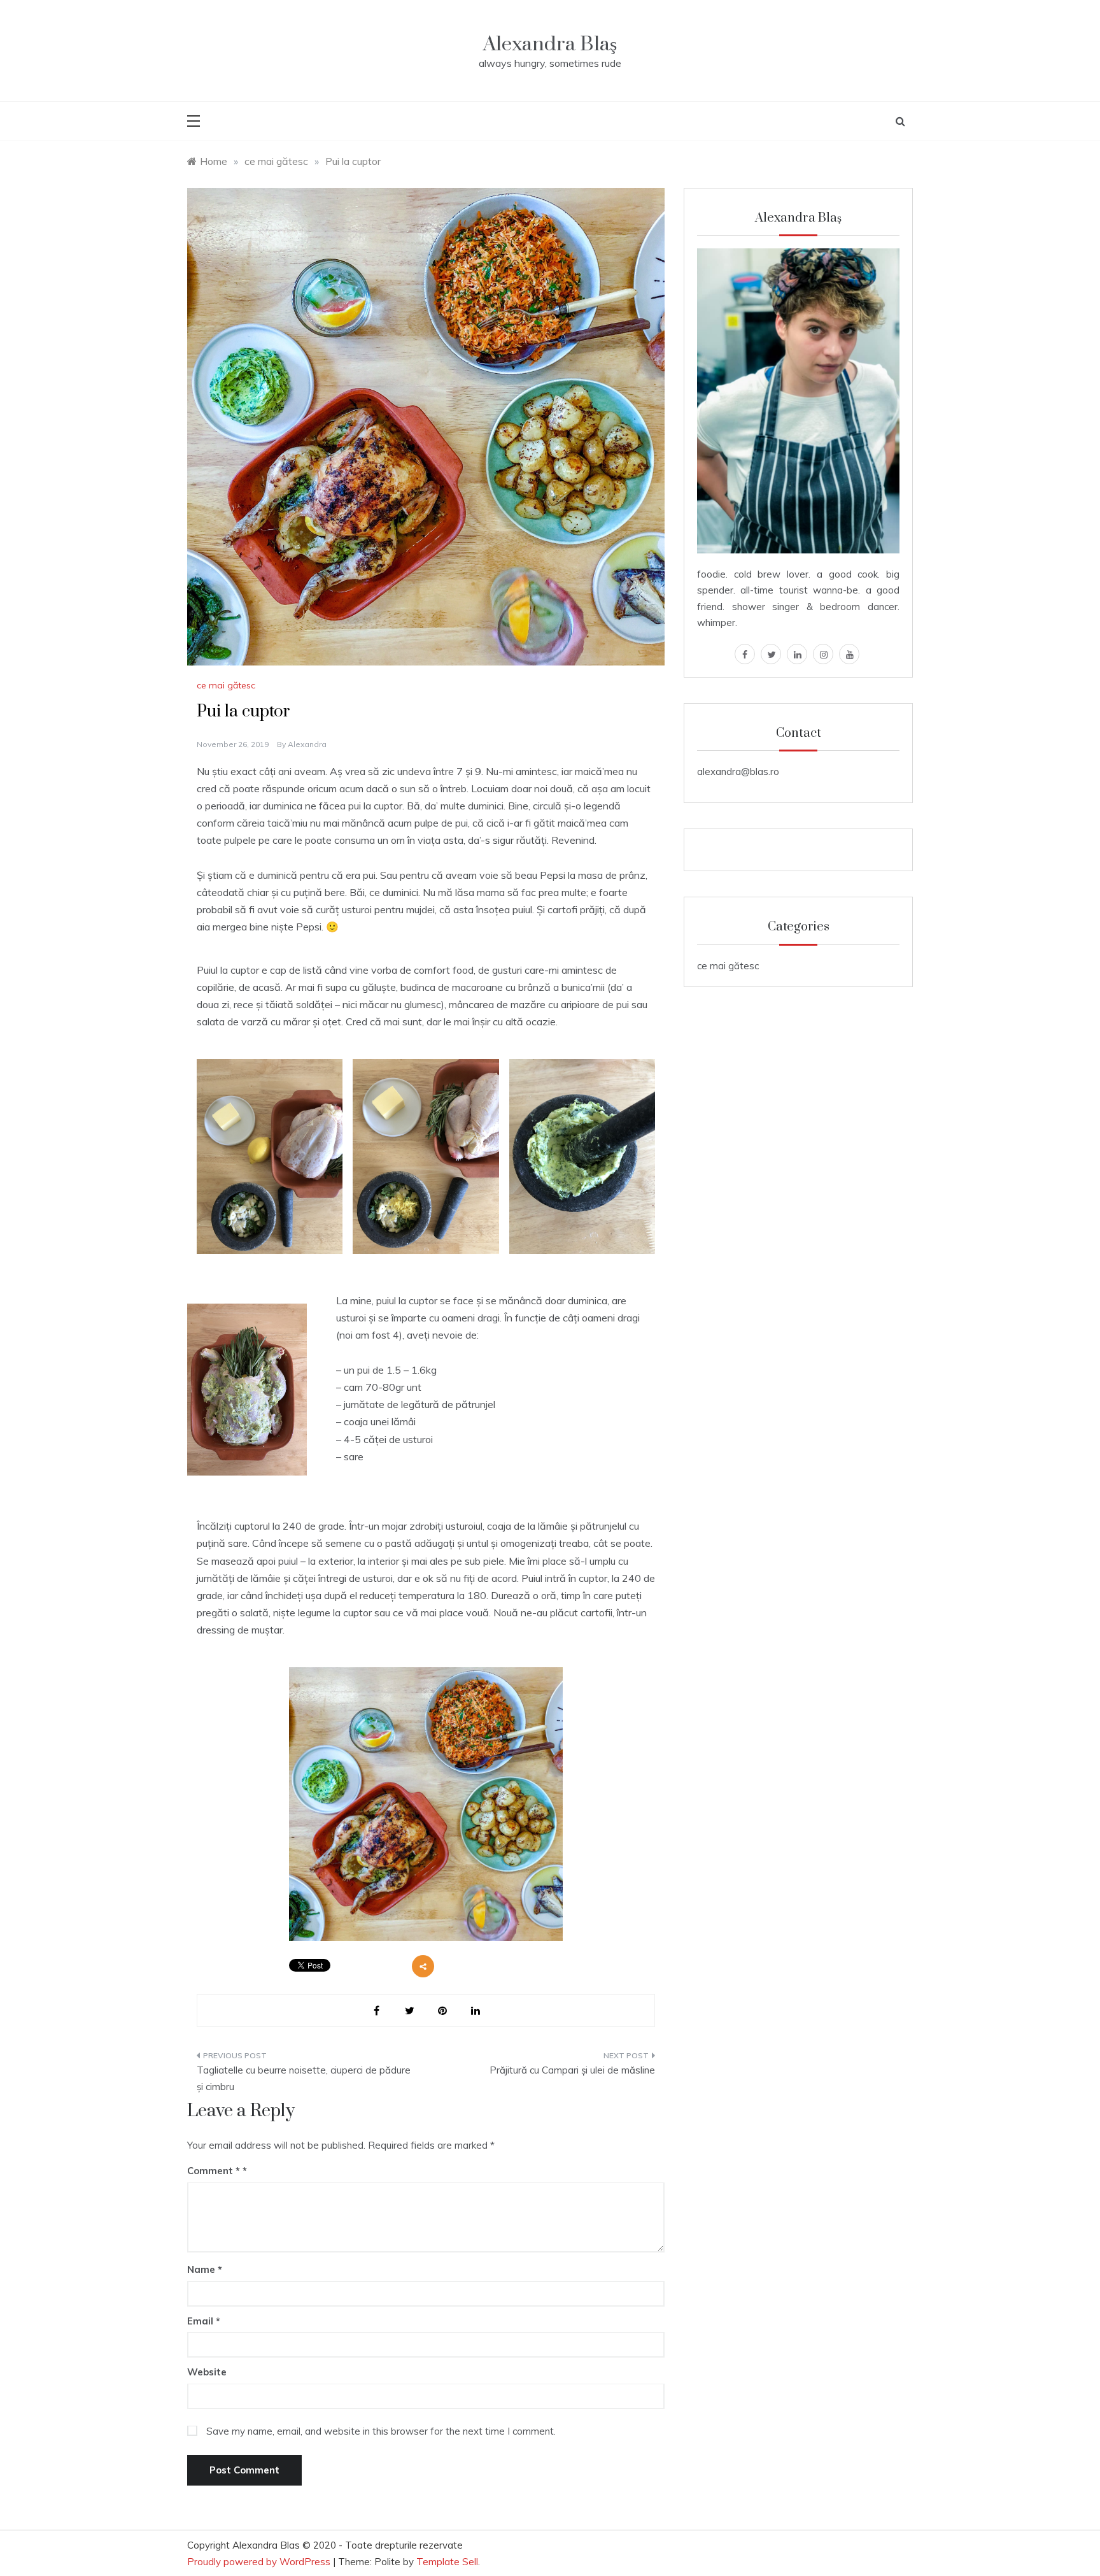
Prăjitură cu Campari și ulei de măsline (572, 2070)
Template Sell (447, 2562)
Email (204, 2321)
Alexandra (307, 744)
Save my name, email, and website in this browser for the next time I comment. (381, 2431)
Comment (214, 2171)
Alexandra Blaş (550, 44)
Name (205, 2269)
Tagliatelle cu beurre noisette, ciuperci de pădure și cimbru (304, 2078)
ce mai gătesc (226, 685)
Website (207, 2372)
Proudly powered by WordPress (260, 2562)
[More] (423, 1966)
